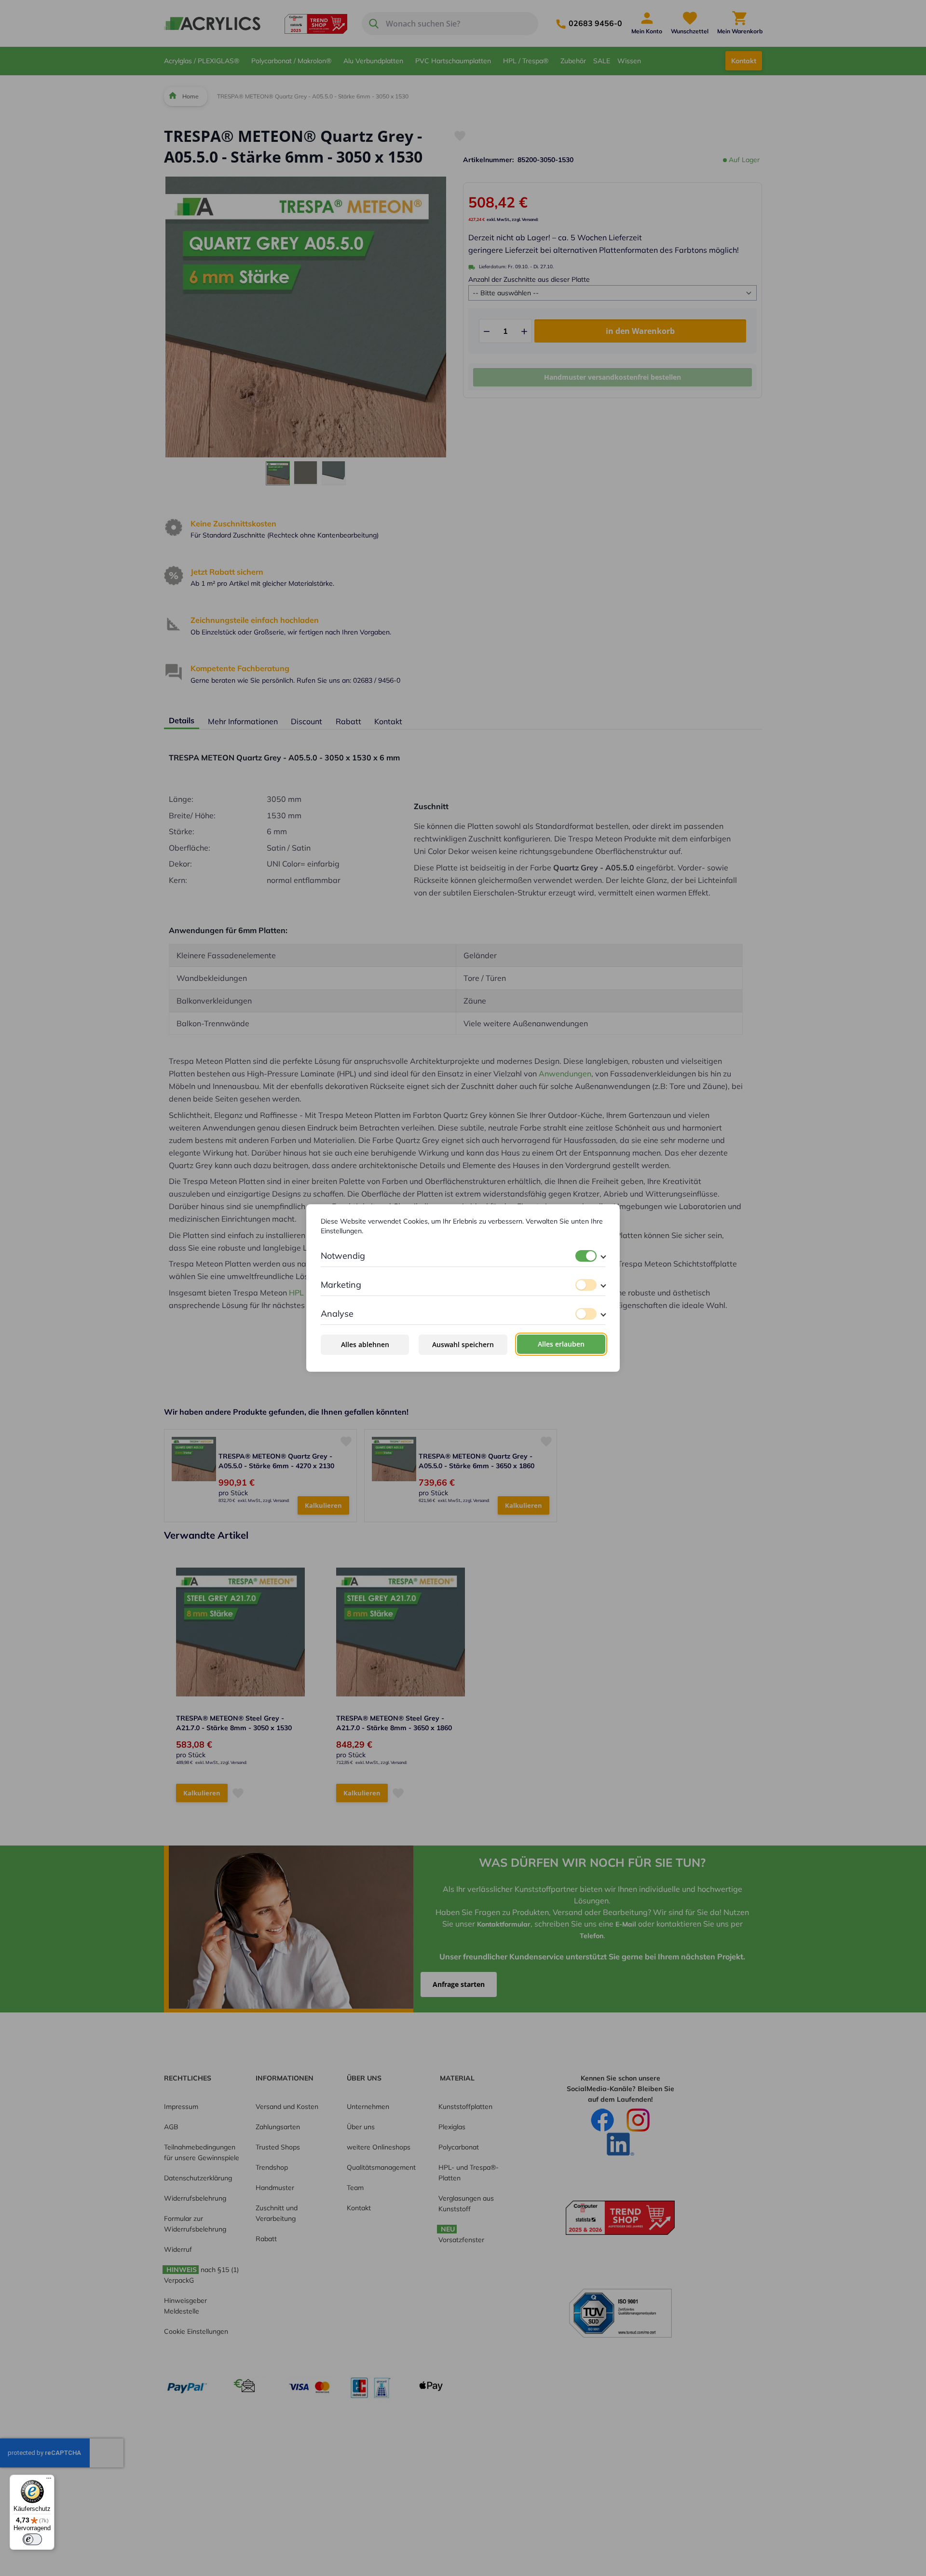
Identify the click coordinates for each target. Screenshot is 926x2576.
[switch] (586, 1256)
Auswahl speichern (463, 1344)
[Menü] (49, 2480)
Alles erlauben (561, 1344)
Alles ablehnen (365, 1344)
